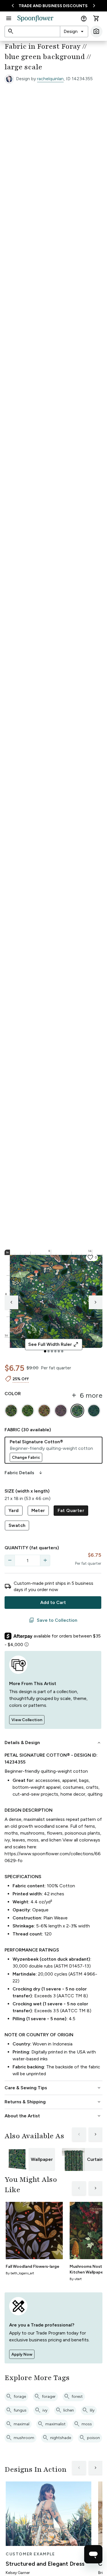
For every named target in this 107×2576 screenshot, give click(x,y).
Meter (38, 1510)
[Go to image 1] (45, 1351)
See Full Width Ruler (53, 1344)
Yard (14, 1510)
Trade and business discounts (53, 6)
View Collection (27, 1720)
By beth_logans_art (20, 2273)
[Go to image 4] (55, 1351)
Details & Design (53, 1743)
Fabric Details (24, 1473)
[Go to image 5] (59, 1351)
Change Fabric (26, 1457)
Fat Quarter (71, 1510)
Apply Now (22, 2354)
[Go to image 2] (49, 1351)
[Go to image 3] (52, 1351)
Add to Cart (53, 1602)
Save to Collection (53, 1620)
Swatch (17, 1525)
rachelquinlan (50, 79)
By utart (76, 2279)
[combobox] (74, 32)
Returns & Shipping (53, 2102)
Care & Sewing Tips (53, 2088)
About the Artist (53, 2116)
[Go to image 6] (62, 1351)
